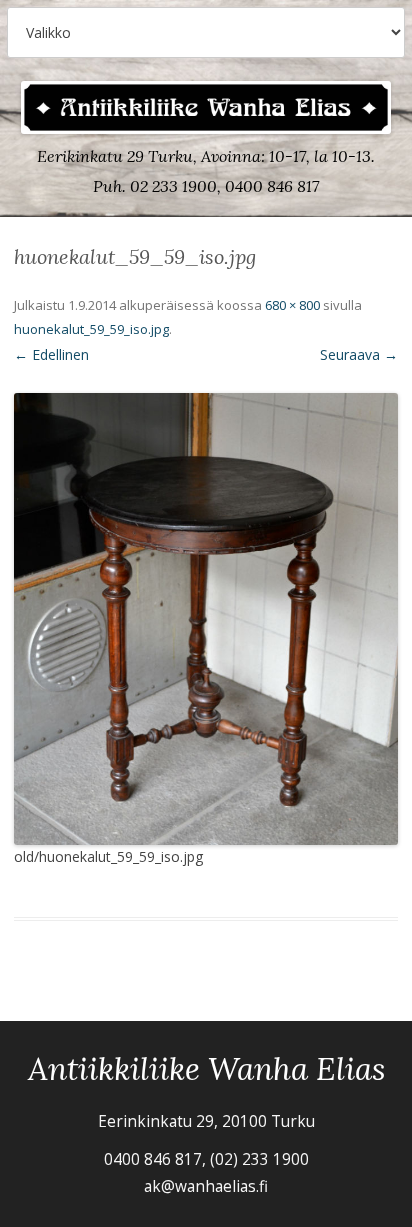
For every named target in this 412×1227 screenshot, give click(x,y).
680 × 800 (292, 305)
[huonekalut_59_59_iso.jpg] (206, 619)
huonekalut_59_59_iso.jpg (91, 329)
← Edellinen (51, 354)
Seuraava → (359, 354)
